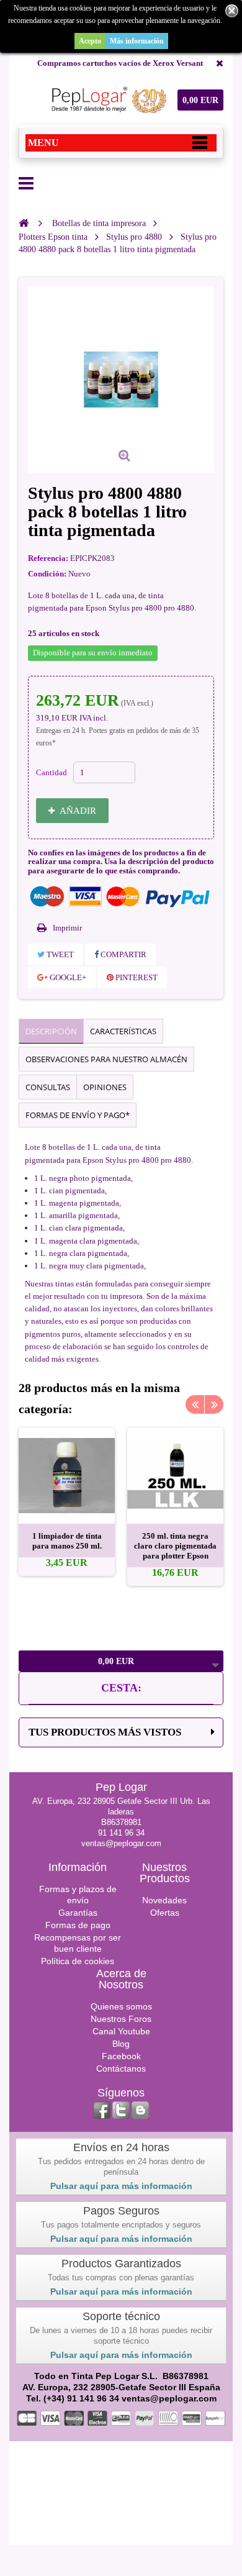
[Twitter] (121, 2110)
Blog (121, 2044)
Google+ (67, 977)
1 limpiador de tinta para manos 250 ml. (67, 1541)
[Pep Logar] (107, 100)
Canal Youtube (121, 2031)
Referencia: (48, 558)
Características (123, 1031)
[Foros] (140, 2110)
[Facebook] (102, 2110)
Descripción (51, 1031)
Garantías (78, 1913)
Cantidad (52, 772)
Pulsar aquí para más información (121, 2186)
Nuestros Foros (121, 2019)
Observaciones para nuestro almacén (106, 1059)
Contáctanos (121, 2069)
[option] (67, 1502)
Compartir (123, 954)
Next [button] (214, 1404)
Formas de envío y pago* (78, 1115)
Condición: (47, 574)
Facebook (121, 2056)
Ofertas (165, 1913)
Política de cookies (78, 1961)
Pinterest (136, 977)
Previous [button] (195, 1404)
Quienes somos (121, 2006)
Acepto (90, 41)
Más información (137, 41)
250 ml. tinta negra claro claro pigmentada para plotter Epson (175, 1546)
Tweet (59, 954)
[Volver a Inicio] (24, 223)
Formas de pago (78, 1925)
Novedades (164, 1900)
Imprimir (67, 928)
